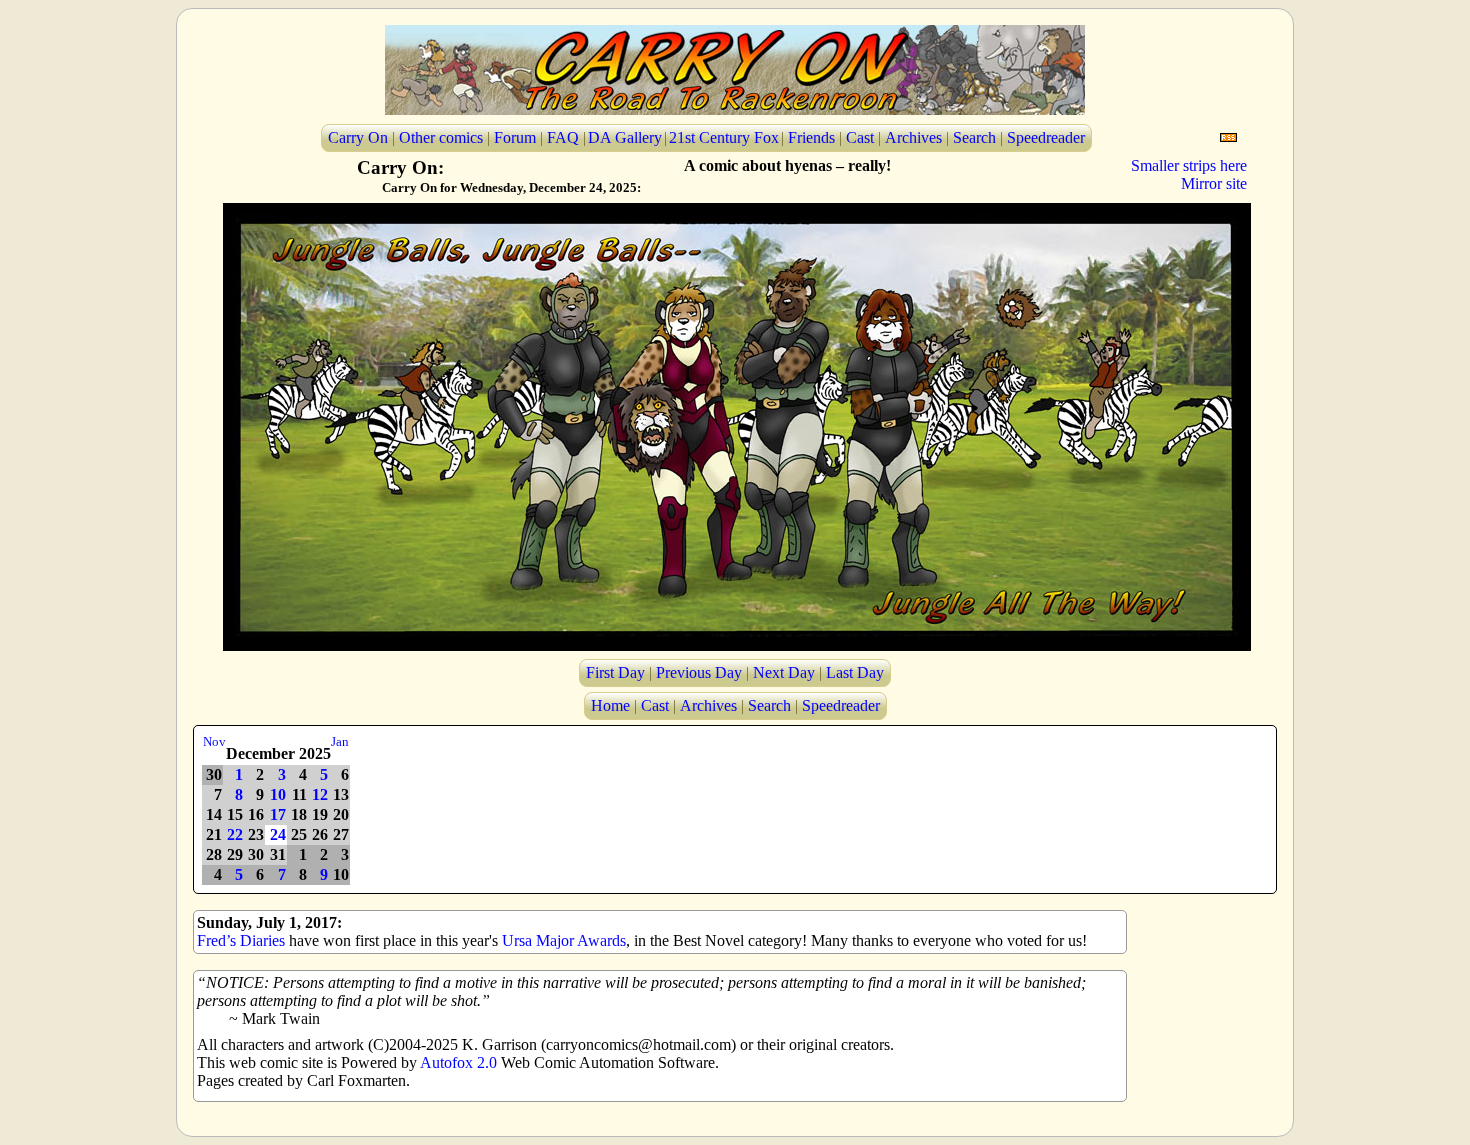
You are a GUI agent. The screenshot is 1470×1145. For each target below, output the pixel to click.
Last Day (855, 672)
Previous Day (699, 672)
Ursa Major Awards (564, 940)
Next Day (784, 672)
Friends (811, 137)
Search (974, 137)
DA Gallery (625, 137)
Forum (515, 137)
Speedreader (1046, 137)
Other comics (441, 137)
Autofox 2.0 (458, 1062)
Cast (860, 137)
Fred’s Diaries (241, 940)
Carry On (358, 137)
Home (610, 705)
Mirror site (1214, 183)
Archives (913, 137)
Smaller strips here (1189, 165)
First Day (615, 672)
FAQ (563, 137)
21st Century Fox (724, 137)
